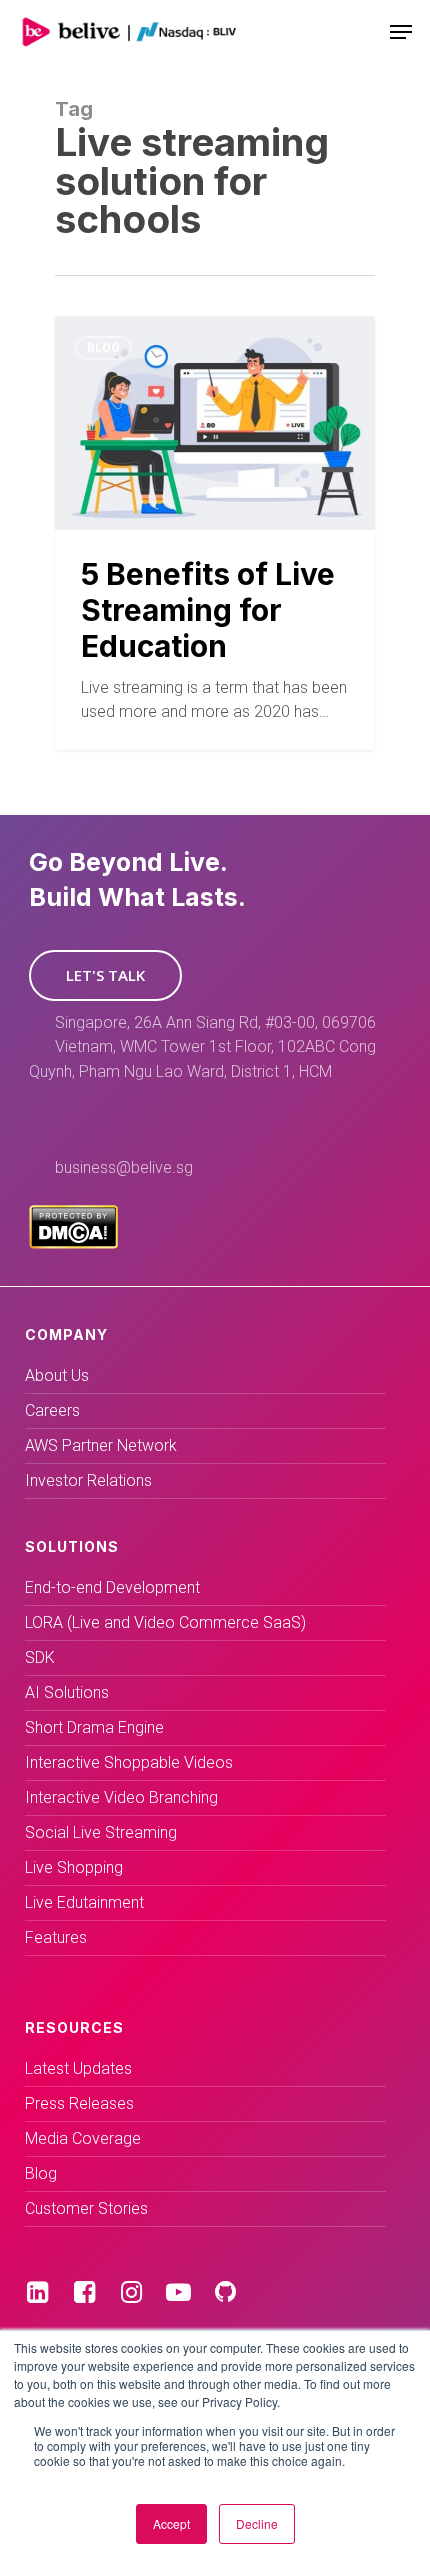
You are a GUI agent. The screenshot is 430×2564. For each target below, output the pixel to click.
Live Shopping (74, 1867)
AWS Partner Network (101, 1445)
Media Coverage (83, 2138)
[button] (105, 975)
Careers (52, 1410)
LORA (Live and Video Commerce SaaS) (165, 1622)
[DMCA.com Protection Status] (73, 1243)
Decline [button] (257, 2523)
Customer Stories (86, 2208)
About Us (57, 1375)
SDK (40, 1657)
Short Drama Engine (94, 1727)
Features (56, 1937)
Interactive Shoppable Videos (129, 1762)
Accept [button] (171, 2523)
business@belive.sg (124, 1167)
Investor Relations (88, 1480)
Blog (103, 348)
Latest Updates (78, 2068)
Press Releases (79, 2103)
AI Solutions (67, 1692)
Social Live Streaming (101, 1832)
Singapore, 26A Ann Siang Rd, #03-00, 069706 (215, 1022)
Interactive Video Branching (121, 1797)
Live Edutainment (84, 1902)
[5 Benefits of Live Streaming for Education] (215, 533)
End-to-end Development (112, 1587)
